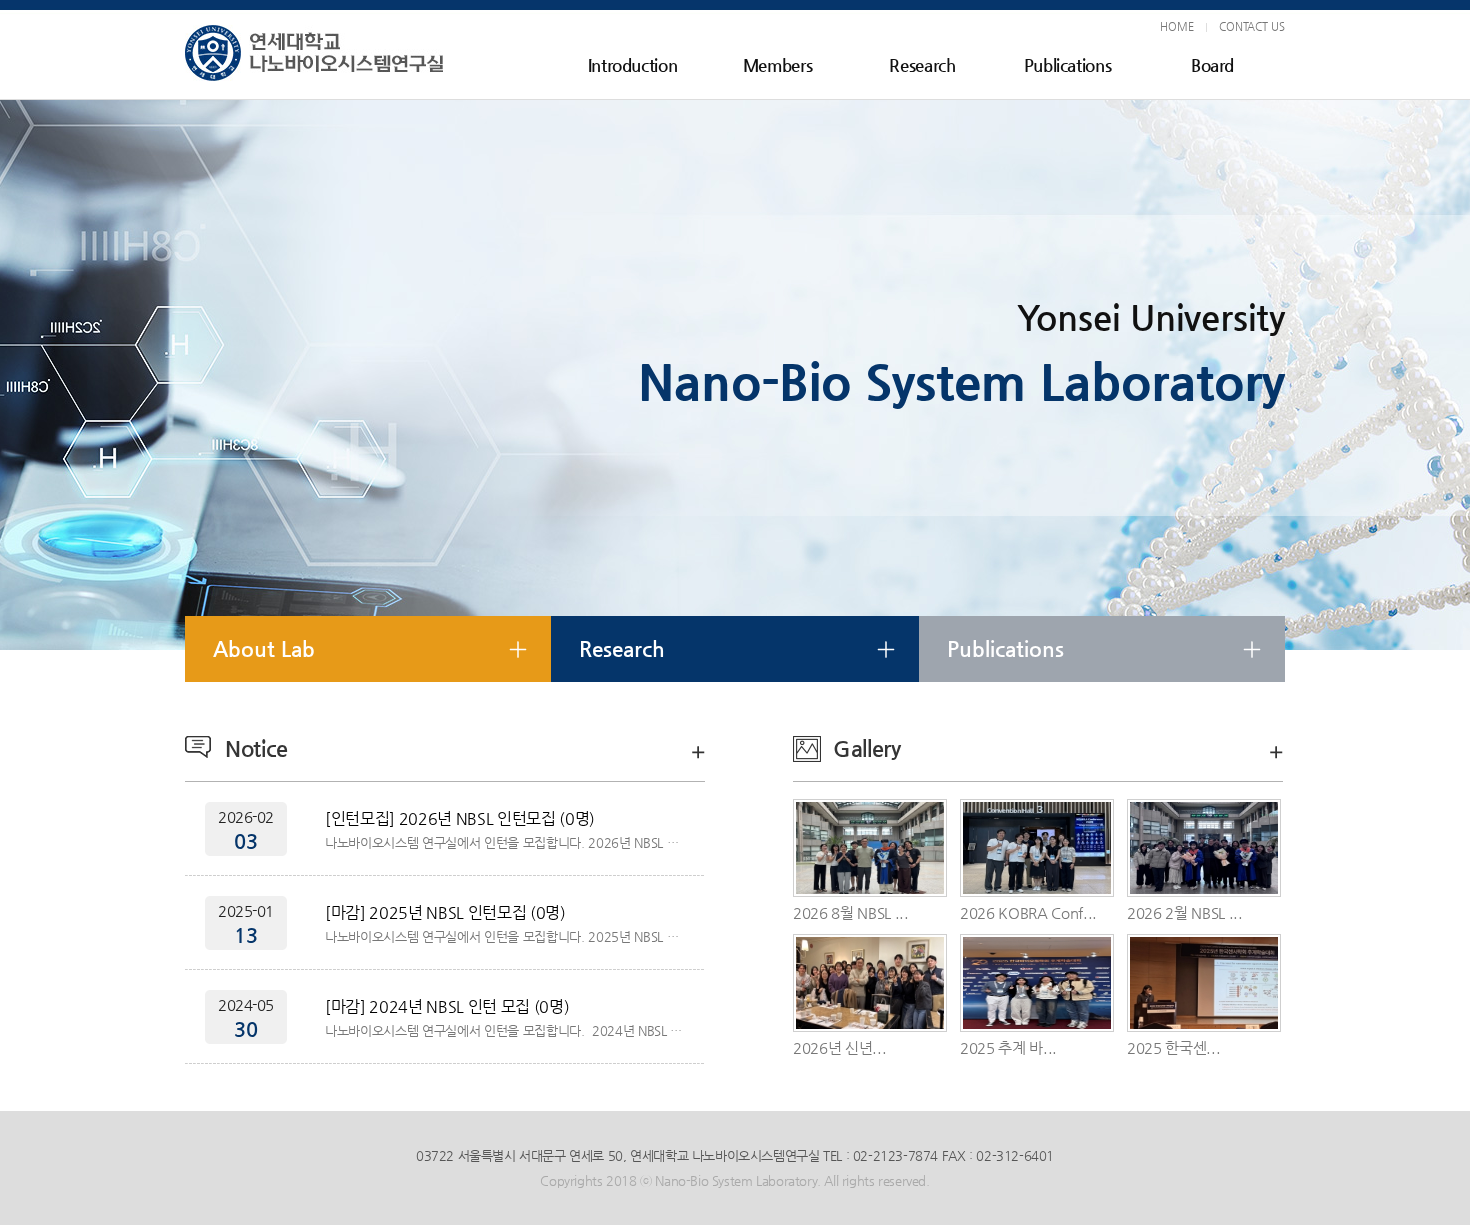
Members (778, 65)
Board (1212, 65)
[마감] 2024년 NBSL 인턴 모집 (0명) (447, 1006)
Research (922, 65)
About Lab (264, 649)
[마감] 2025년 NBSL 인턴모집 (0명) (445, 912)
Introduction (633, 65)
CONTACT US (1252, 26)
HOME (1177, 26)
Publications (1068, 65)
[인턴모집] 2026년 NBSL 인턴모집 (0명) (460, 818)
